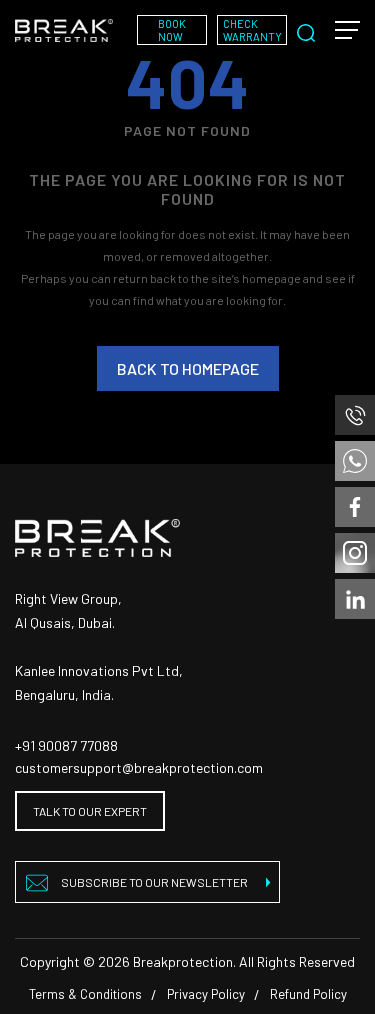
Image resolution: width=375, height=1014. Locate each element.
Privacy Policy (206, 994)
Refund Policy (308, 994)
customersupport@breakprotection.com (139, 767)
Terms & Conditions (85, 994)
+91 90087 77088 (66, 745)
